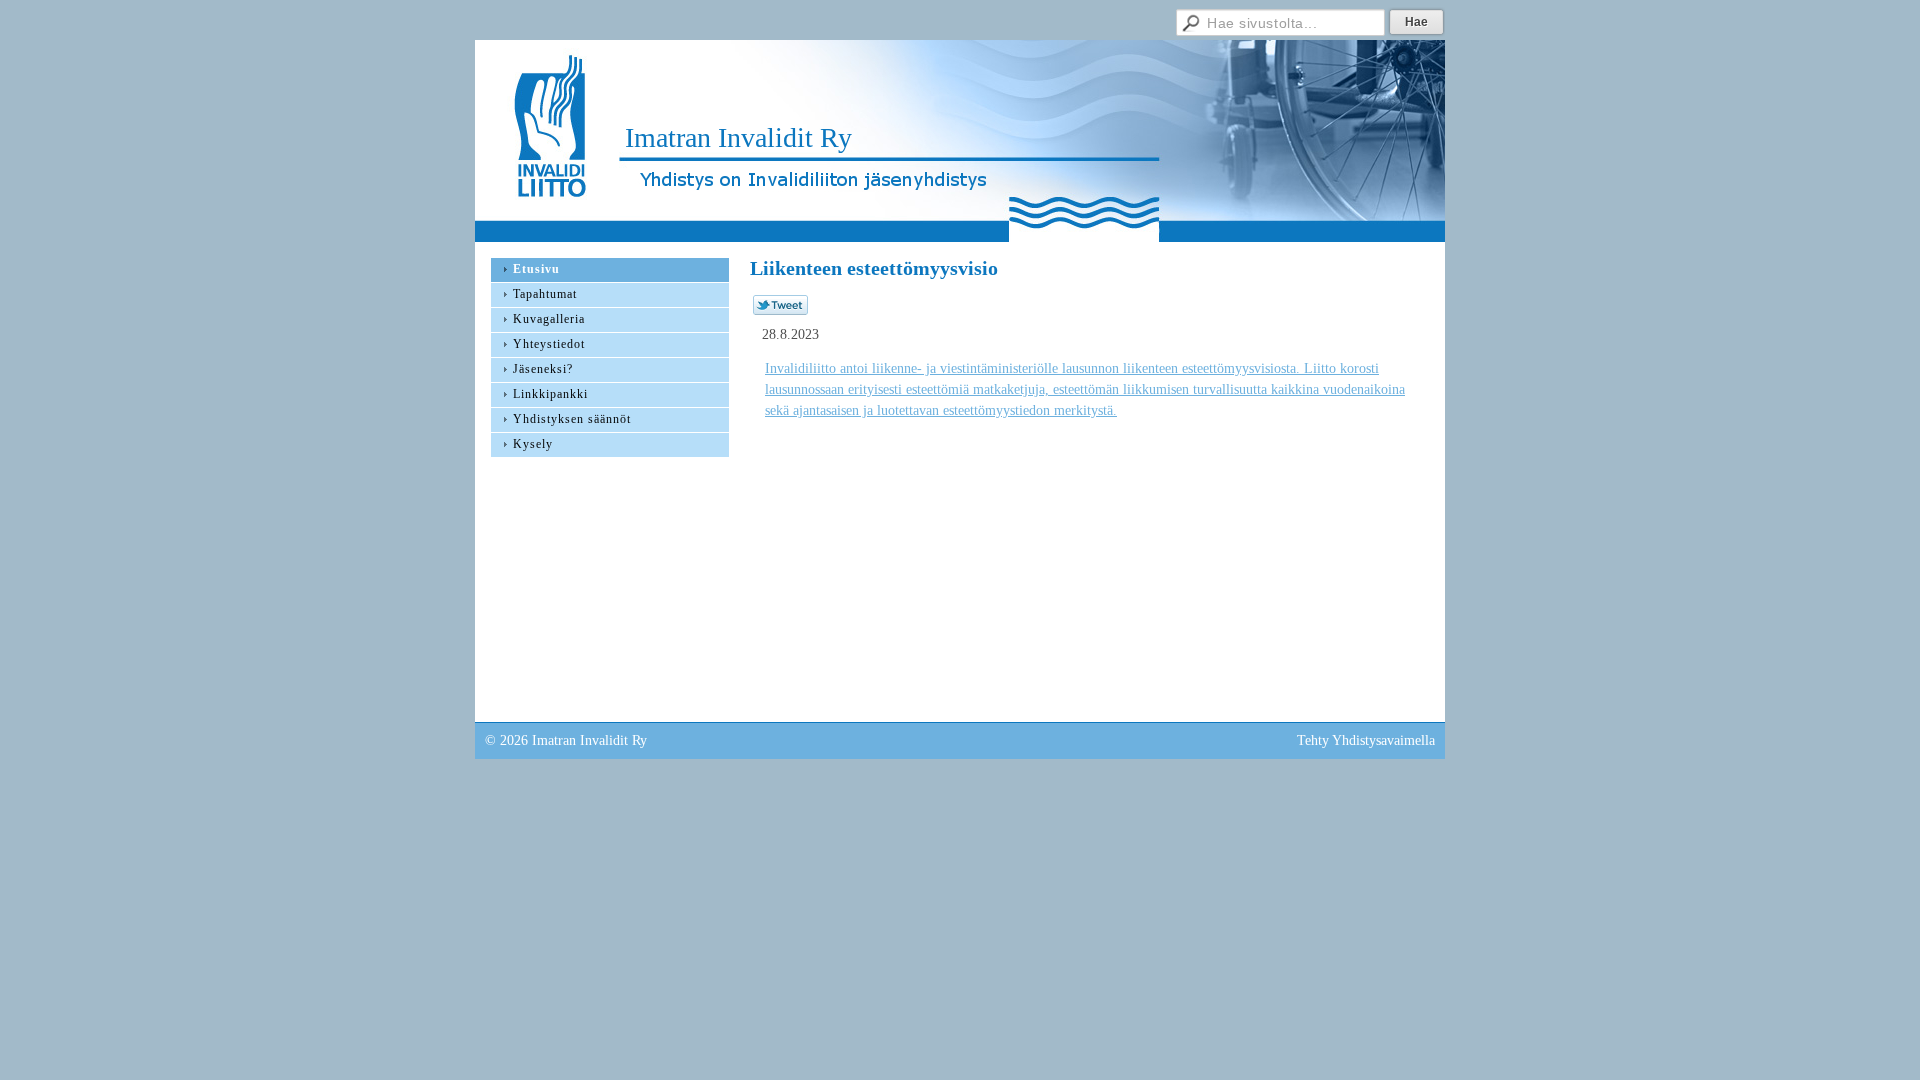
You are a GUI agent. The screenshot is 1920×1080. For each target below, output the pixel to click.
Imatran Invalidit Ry (738, 137)
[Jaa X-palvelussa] (780, 310)
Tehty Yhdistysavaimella (1366, 740)
